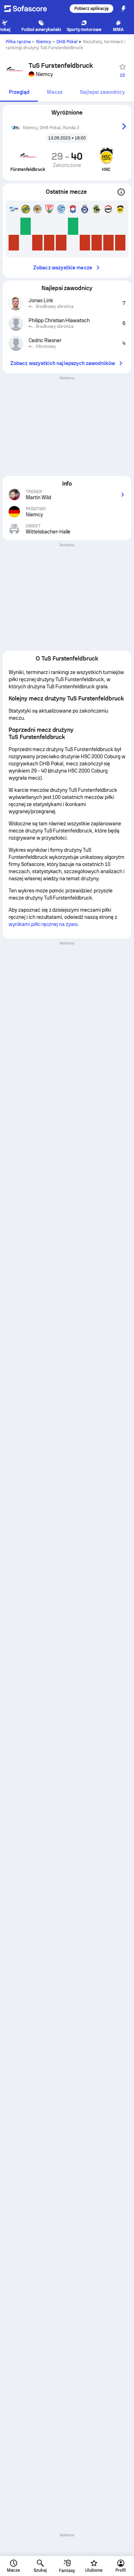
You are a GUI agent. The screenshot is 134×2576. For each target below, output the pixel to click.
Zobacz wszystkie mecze (63, 268)
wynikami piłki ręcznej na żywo (43, 924)
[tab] (19, 93)
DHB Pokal (67, 42)
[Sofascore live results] (30, 9)
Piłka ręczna (18, 42)
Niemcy (44, 42)
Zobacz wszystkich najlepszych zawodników (63, 363)
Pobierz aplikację (91, 9)
